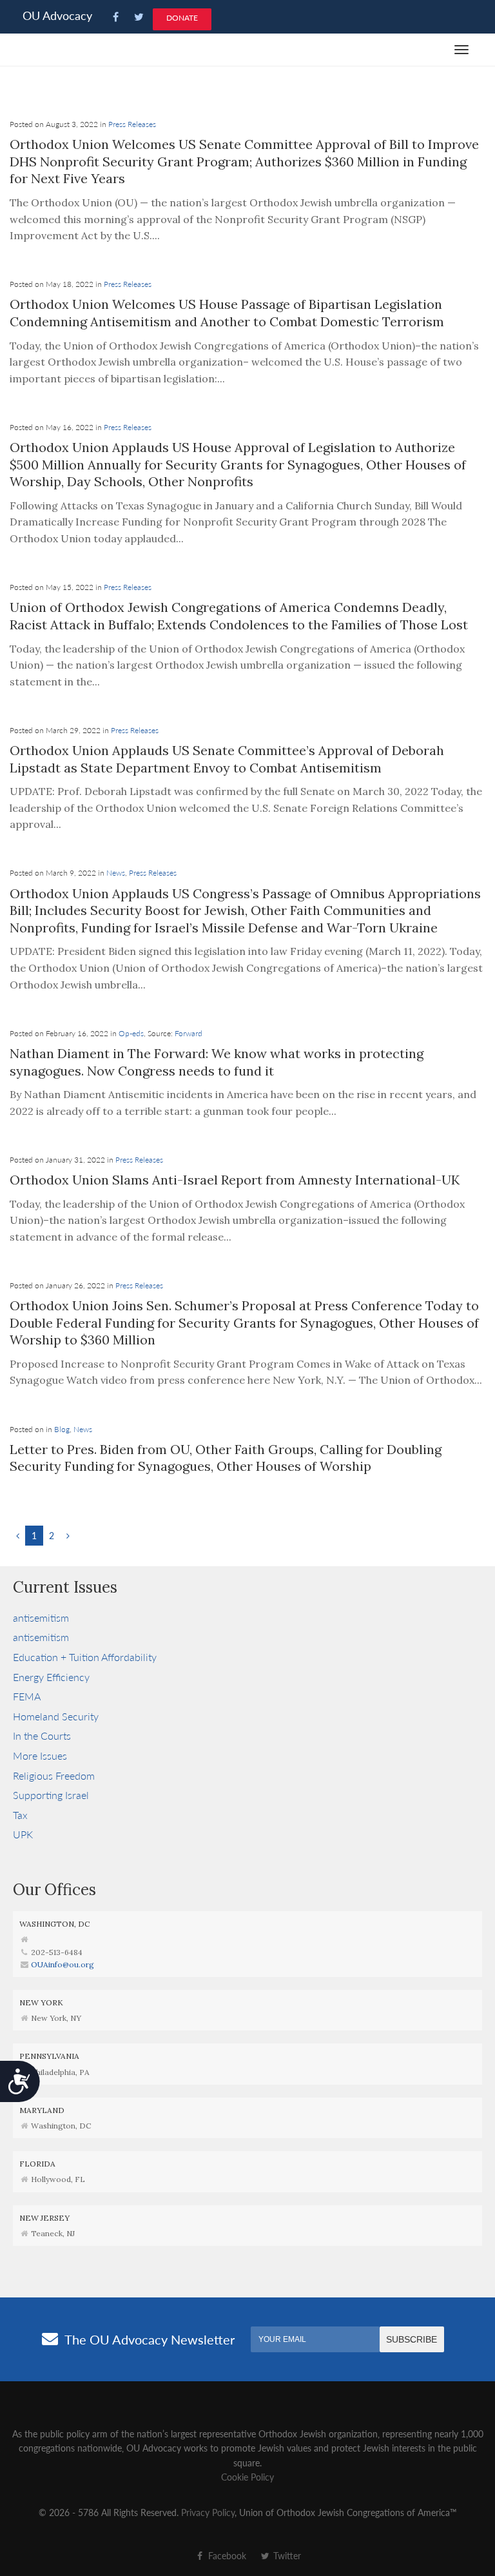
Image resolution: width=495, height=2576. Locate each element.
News (116, 873)
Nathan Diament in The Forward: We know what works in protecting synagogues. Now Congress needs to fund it (217, 1062)
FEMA (27, 1696)
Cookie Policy (247, 2477)
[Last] (68, 1535)
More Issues (40, 1755)
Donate (182, 18)
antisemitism (41, 1617)
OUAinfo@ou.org (63, 1964)
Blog (62, 1429)
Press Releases (132, 124)
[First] (18, 1535)
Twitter (286, 2555)
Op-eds (131, 1033)
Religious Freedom (54, 1775)
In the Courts (42, 1735)
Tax (20, 1815)
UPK (23, 1834)
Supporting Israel (51, 1795)
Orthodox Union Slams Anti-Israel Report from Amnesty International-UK (235, 1180)
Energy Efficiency (51, 1677)
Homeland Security (56, 1716)
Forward (189, 1033)
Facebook (226, 2555)
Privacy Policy (208, 2512)
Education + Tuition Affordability (85, 1657)
